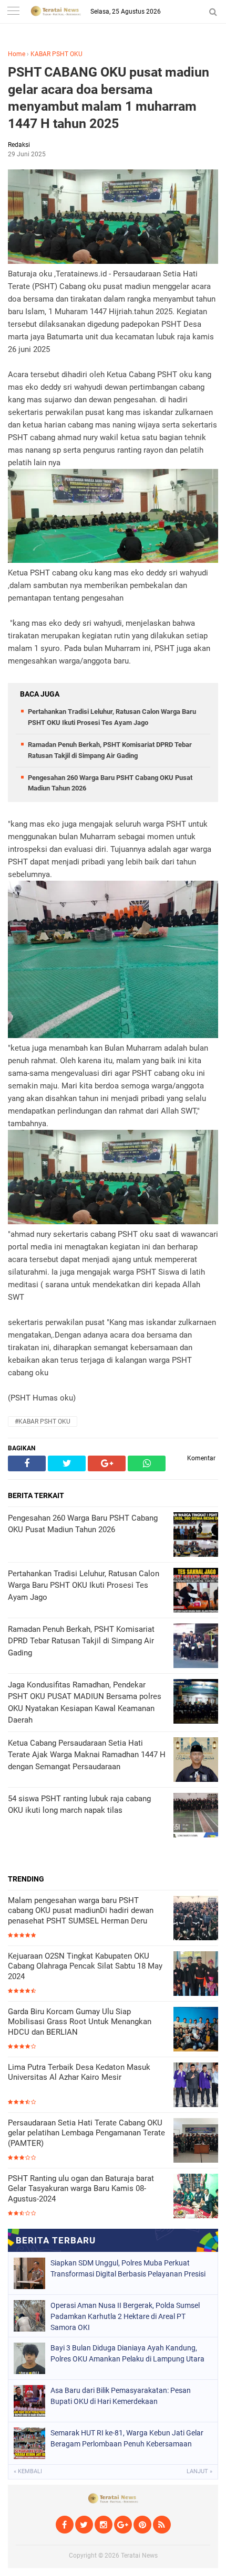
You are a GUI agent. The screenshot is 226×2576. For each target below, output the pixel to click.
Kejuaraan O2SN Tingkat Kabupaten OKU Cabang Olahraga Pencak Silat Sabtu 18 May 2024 (85, 1966)
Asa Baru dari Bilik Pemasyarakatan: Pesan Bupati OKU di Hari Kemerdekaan (121, 2396)
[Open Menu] (13, 12)
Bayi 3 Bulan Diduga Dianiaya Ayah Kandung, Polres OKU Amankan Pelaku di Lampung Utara (127, 2353)
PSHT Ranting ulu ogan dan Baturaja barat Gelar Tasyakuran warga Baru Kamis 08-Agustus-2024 (81, 2189)
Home (17, 54)
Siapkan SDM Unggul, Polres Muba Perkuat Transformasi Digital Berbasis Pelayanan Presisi (128, 2268)
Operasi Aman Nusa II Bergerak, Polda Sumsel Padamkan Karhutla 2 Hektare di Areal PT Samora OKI (125, 2316)
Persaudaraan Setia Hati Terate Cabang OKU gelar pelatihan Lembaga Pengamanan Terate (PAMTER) (86, 2133)
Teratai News (139, 2556)
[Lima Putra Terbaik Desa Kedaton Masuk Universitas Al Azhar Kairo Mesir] (196, 2086)
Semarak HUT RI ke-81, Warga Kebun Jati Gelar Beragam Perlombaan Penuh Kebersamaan (127, 2438)
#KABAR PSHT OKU (43, 1421)
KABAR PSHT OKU (56, 54)
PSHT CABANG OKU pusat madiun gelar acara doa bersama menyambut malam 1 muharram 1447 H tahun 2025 (109, 98)
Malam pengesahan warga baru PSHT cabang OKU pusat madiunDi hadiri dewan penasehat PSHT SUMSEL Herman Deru (81, 1911)
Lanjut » (199, 2471)
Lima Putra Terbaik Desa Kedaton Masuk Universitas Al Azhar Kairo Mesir (79, 2072)
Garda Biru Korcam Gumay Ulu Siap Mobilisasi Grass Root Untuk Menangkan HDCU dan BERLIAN (80, 2022)
